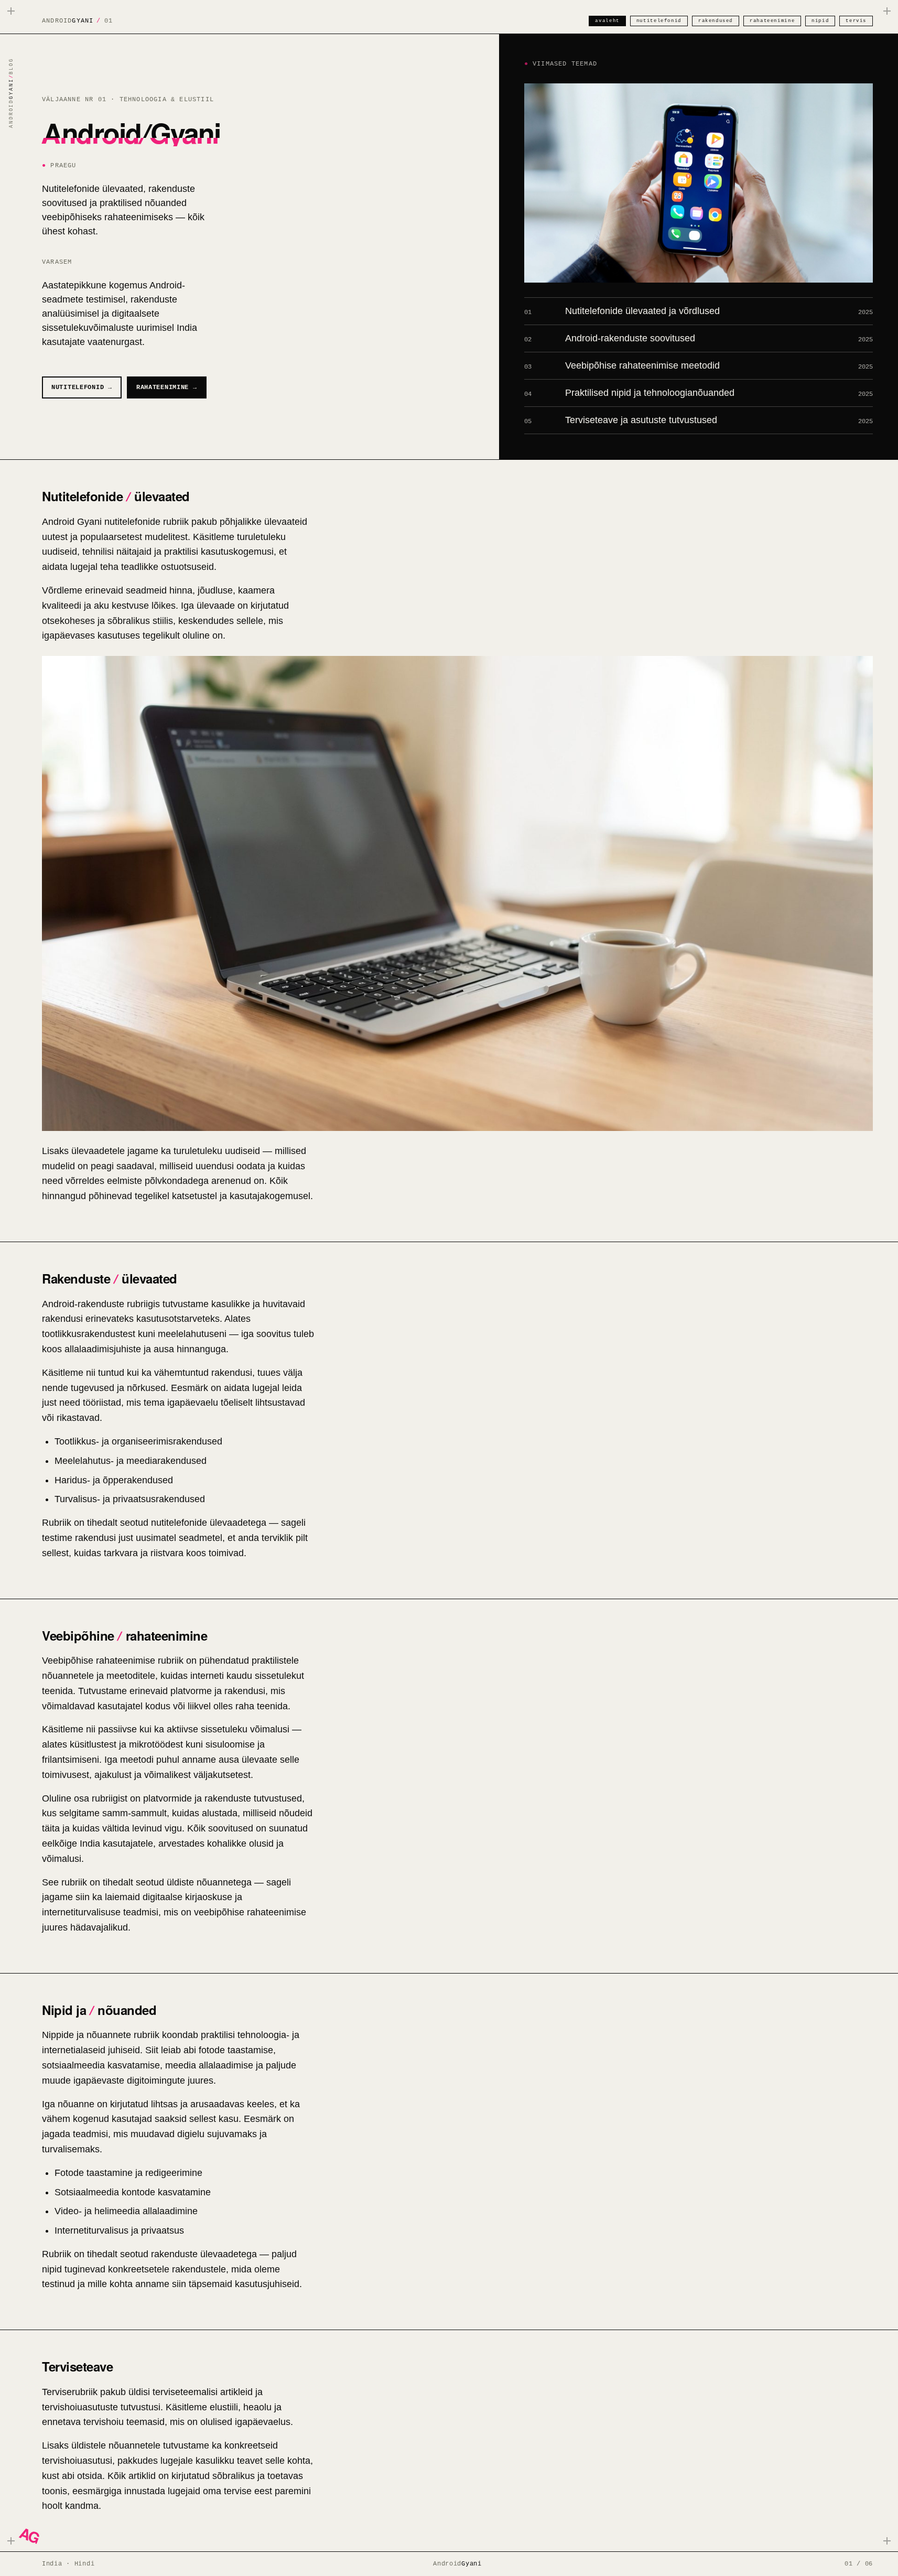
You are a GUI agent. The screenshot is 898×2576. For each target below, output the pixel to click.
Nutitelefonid (659, 21)
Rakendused (716, 21)
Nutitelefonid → (82, 387)
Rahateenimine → (167, 387)
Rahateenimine (772, 21)
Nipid (820, 21)
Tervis (856, 21)
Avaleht (607, 21)
